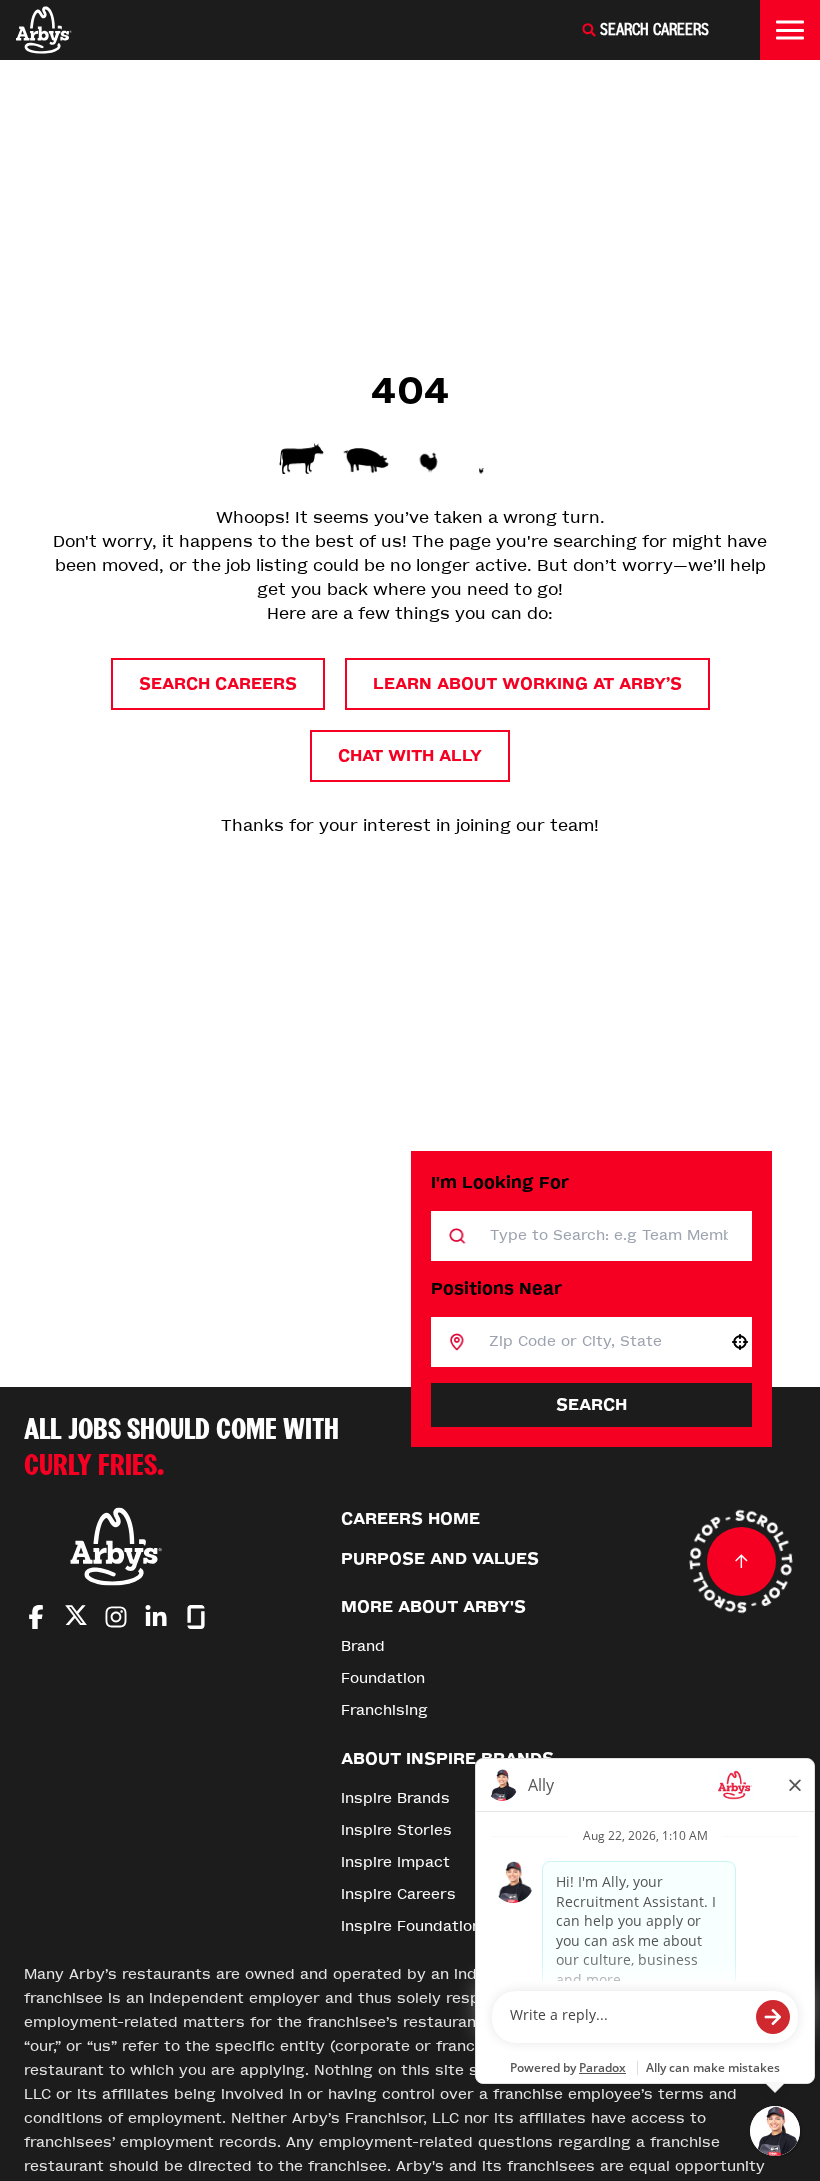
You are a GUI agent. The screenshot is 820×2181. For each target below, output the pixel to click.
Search (591, 1404)
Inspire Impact (395, 1862)
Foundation (383, 1678)
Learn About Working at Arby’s (527, 683)
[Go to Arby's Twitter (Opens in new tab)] (76, 1618)
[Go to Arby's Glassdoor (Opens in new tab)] (196, 1617)
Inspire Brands (395, 1798)
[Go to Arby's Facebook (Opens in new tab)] (36, 1617)
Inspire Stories (396, 1830)
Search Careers (218, 683)
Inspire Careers (398, 1894)
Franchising (384, 1710)
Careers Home (410, 1518)
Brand (363, 1646)
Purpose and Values (440, 1558)
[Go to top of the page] (741, 1562)
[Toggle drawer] (790, 30)
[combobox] (596, 1342)
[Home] (44, 30)
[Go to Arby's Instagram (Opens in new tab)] (116, 1617)
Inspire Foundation (411, 1926)
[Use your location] (740, 1342)
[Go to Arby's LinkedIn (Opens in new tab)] (156, 1617)
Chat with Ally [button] (410, 755)
